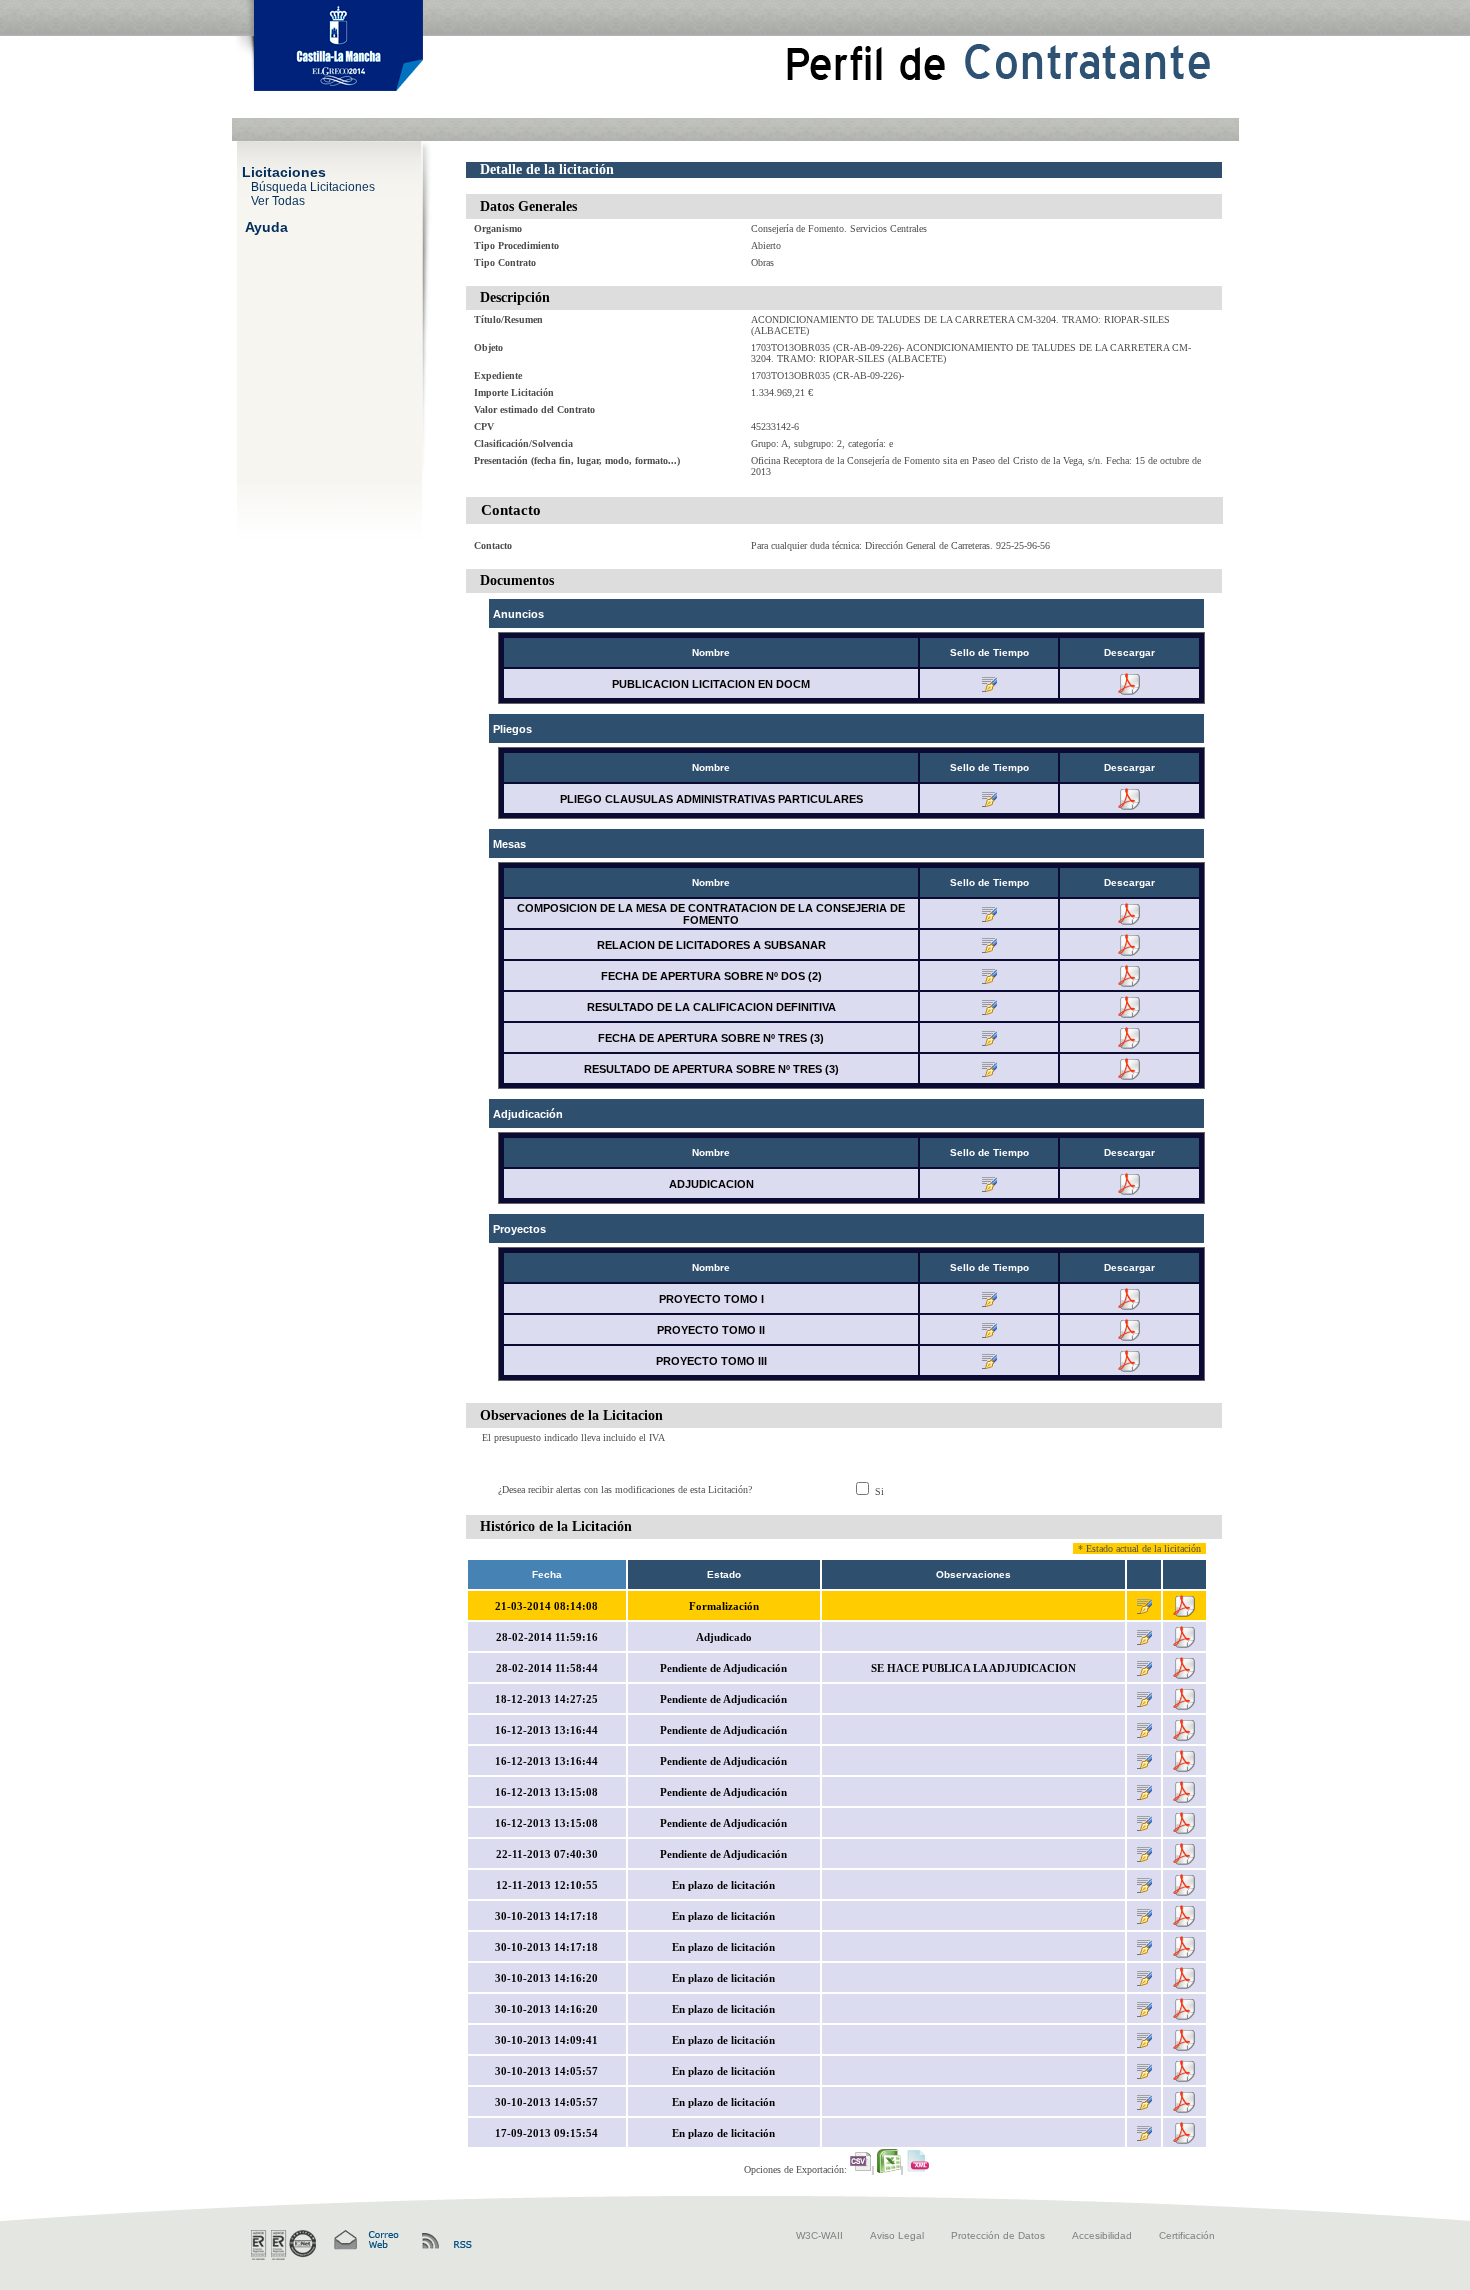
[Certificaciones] (283, 2245)
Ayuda (266, 226)
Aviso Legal (897, 2235)
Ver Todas (278, 200)
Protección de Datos (998, 2235)
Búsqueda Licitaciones (313, 186)
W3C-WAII (819, 2235)
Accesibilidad (1102, 2235)
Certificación (1187, 2235)
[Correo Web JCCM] (365, 2240)
